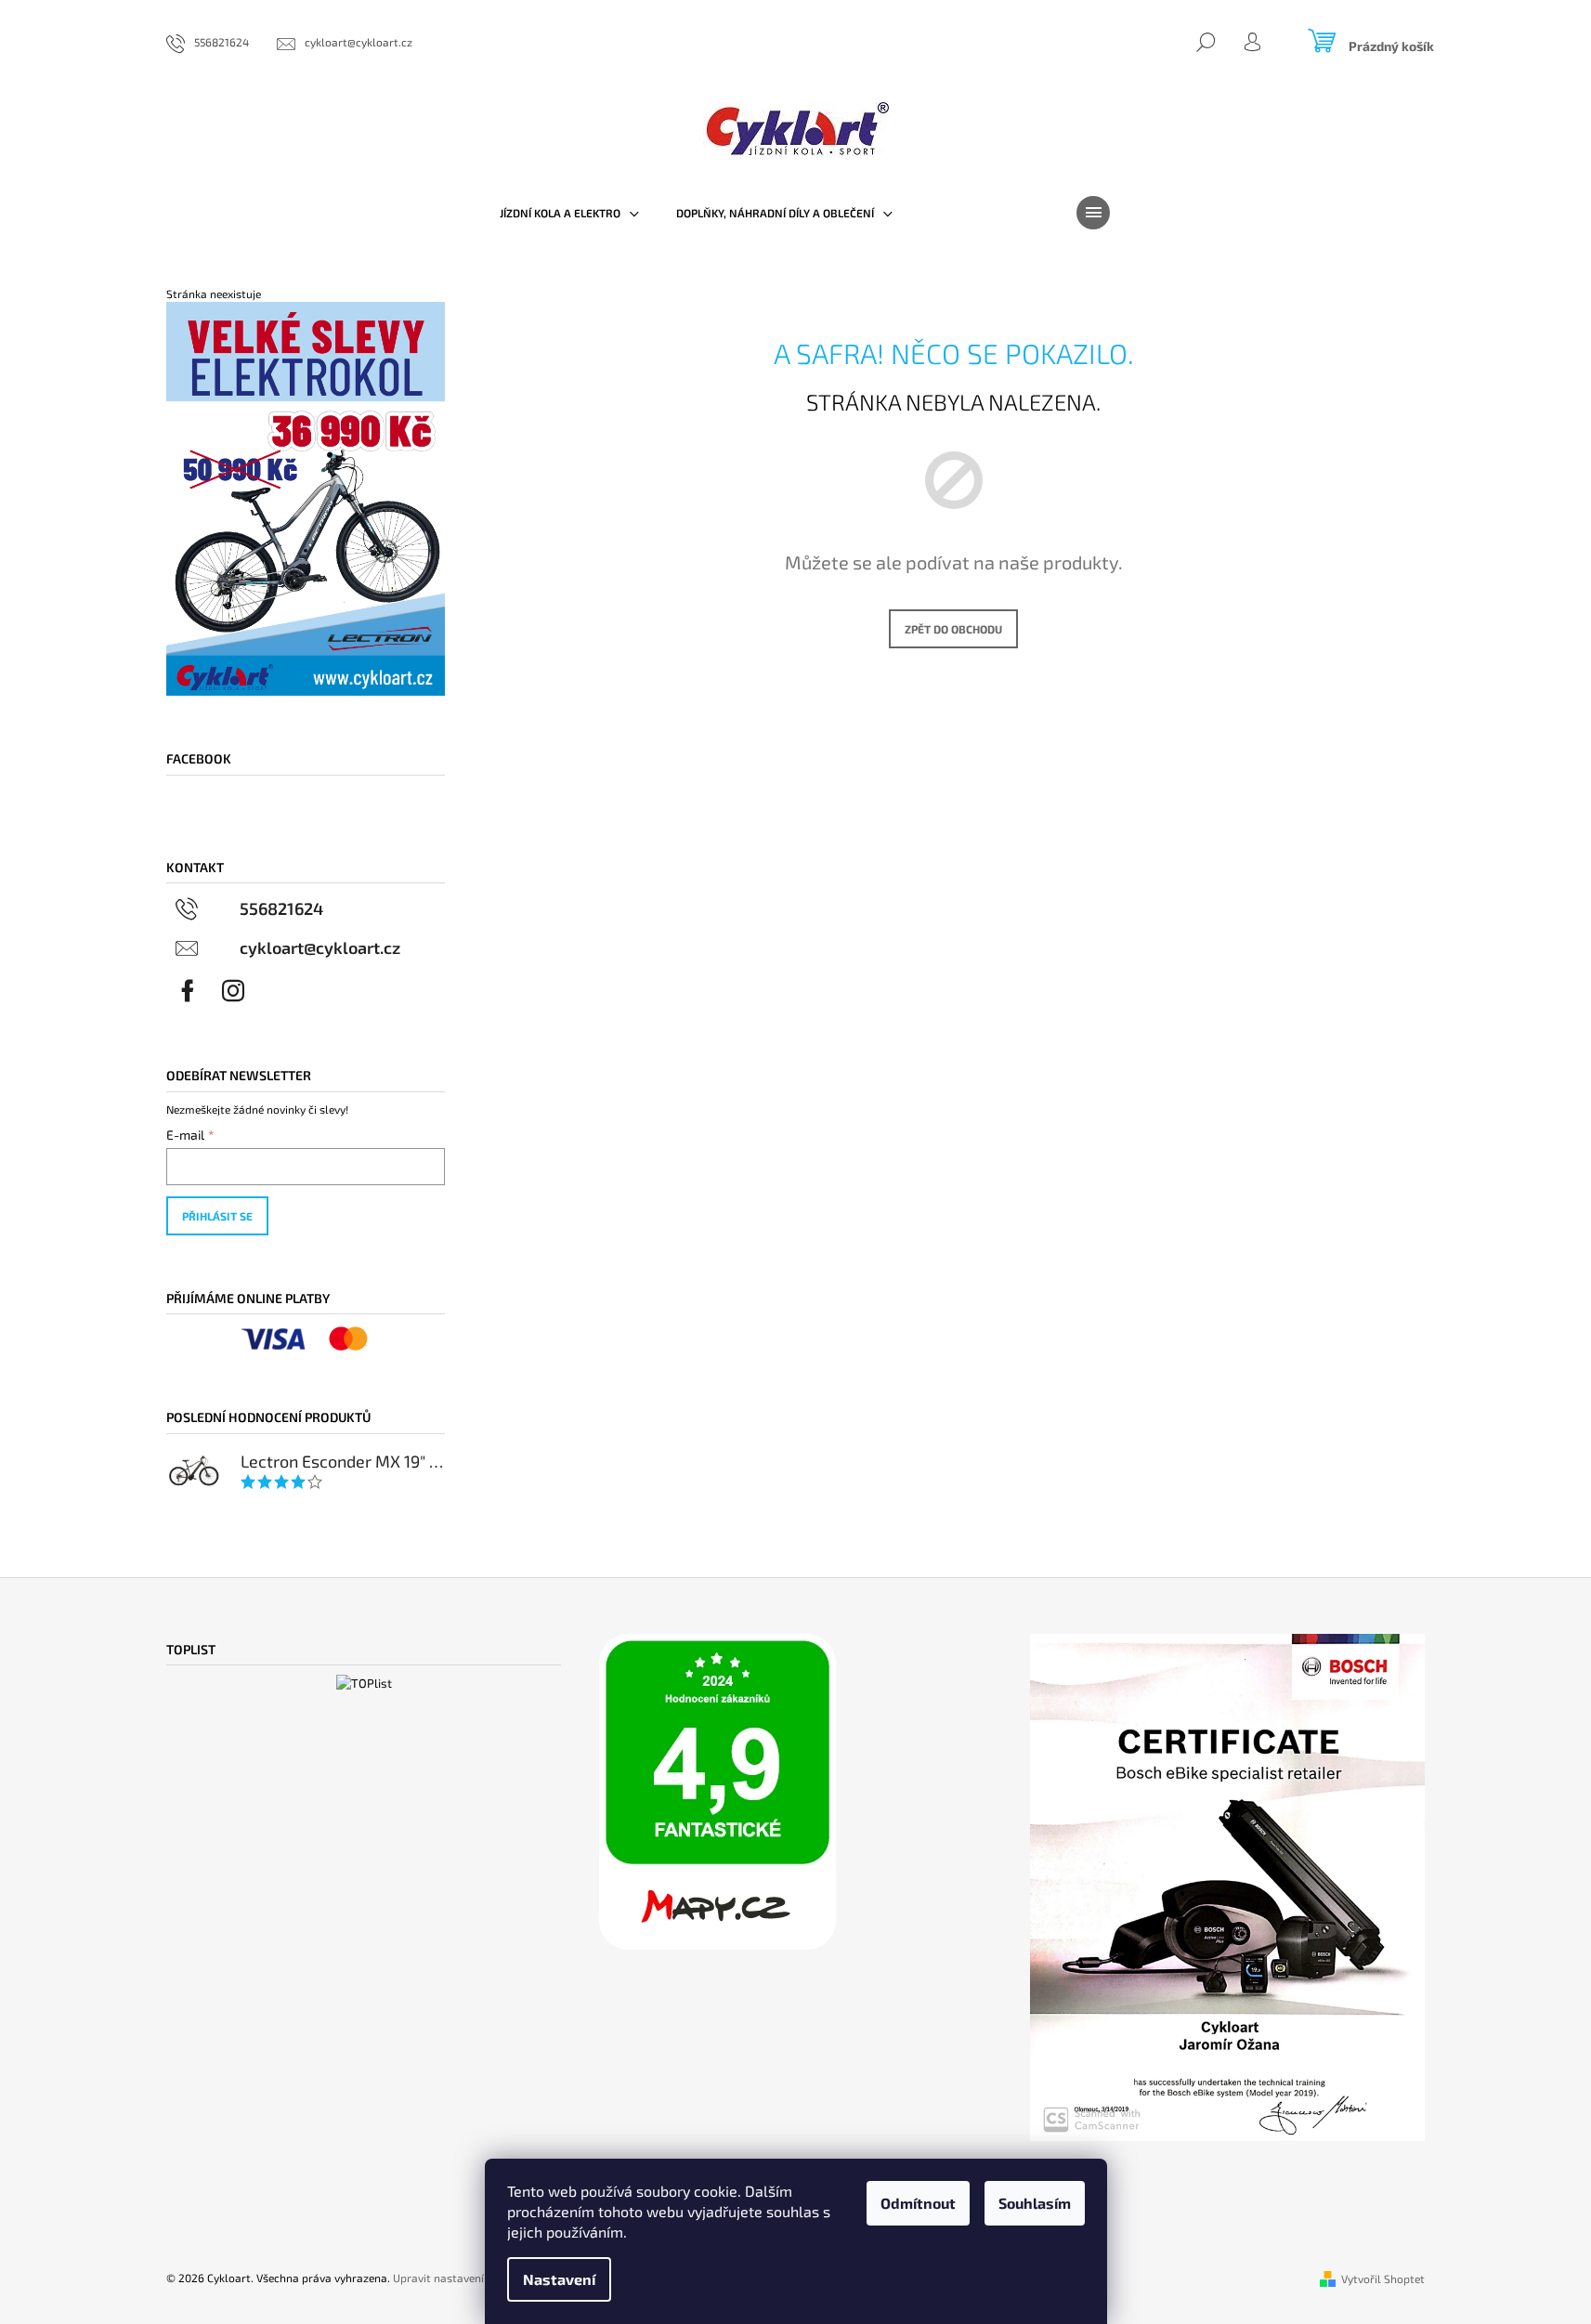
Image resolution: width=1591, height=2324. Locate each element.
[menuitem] (569, 213)
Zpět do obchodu (953, 629)
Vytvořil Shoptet (1383, 2278)
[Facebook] (188, 991)
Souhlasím (1035, 2203)
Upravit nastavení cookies (459, 2278)
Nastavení (559, 2279)
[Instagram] (233, 991)
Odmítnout (918, 2203)
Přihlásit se (217, 1216)
